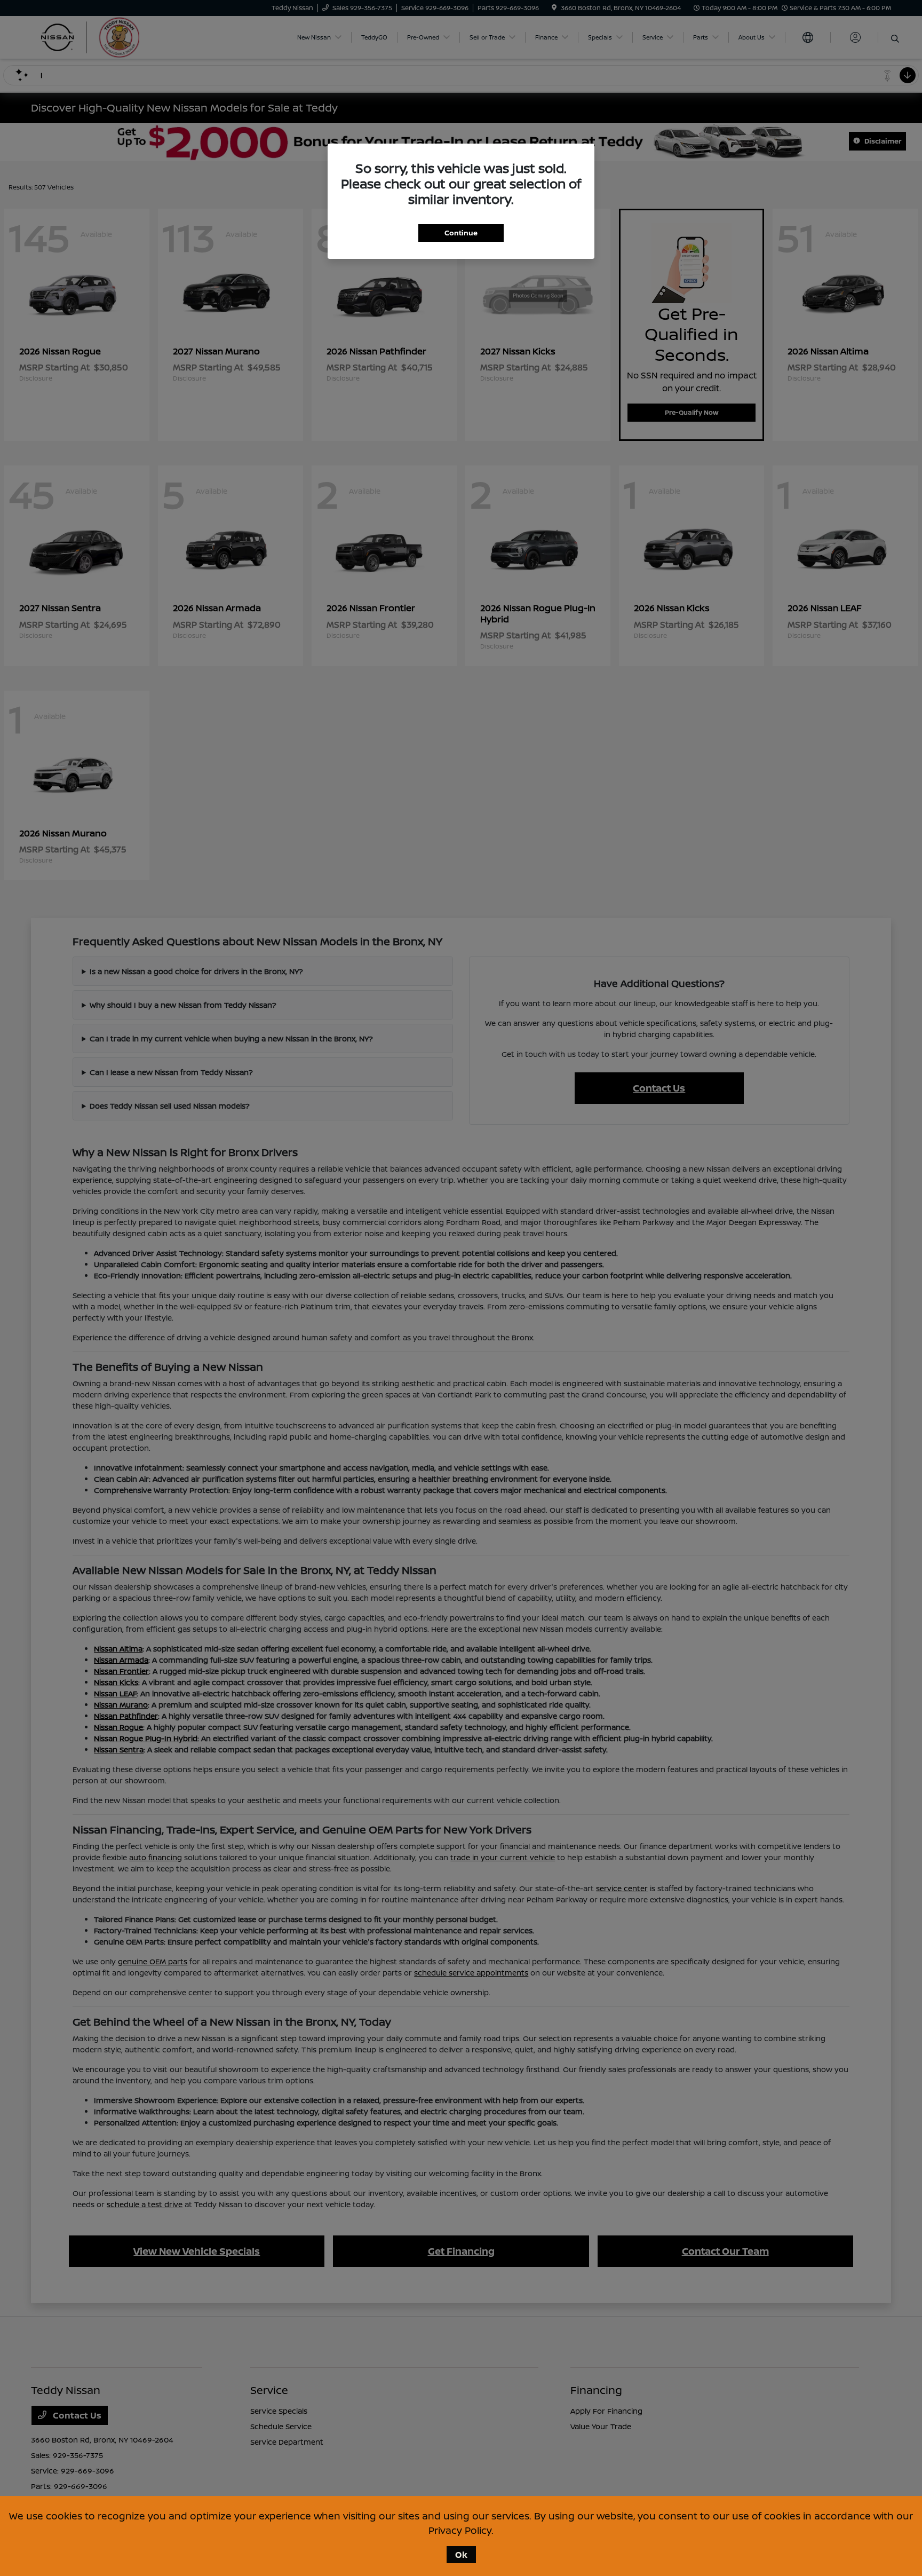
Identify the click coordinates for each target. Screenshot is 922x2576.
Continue (461, 233)
